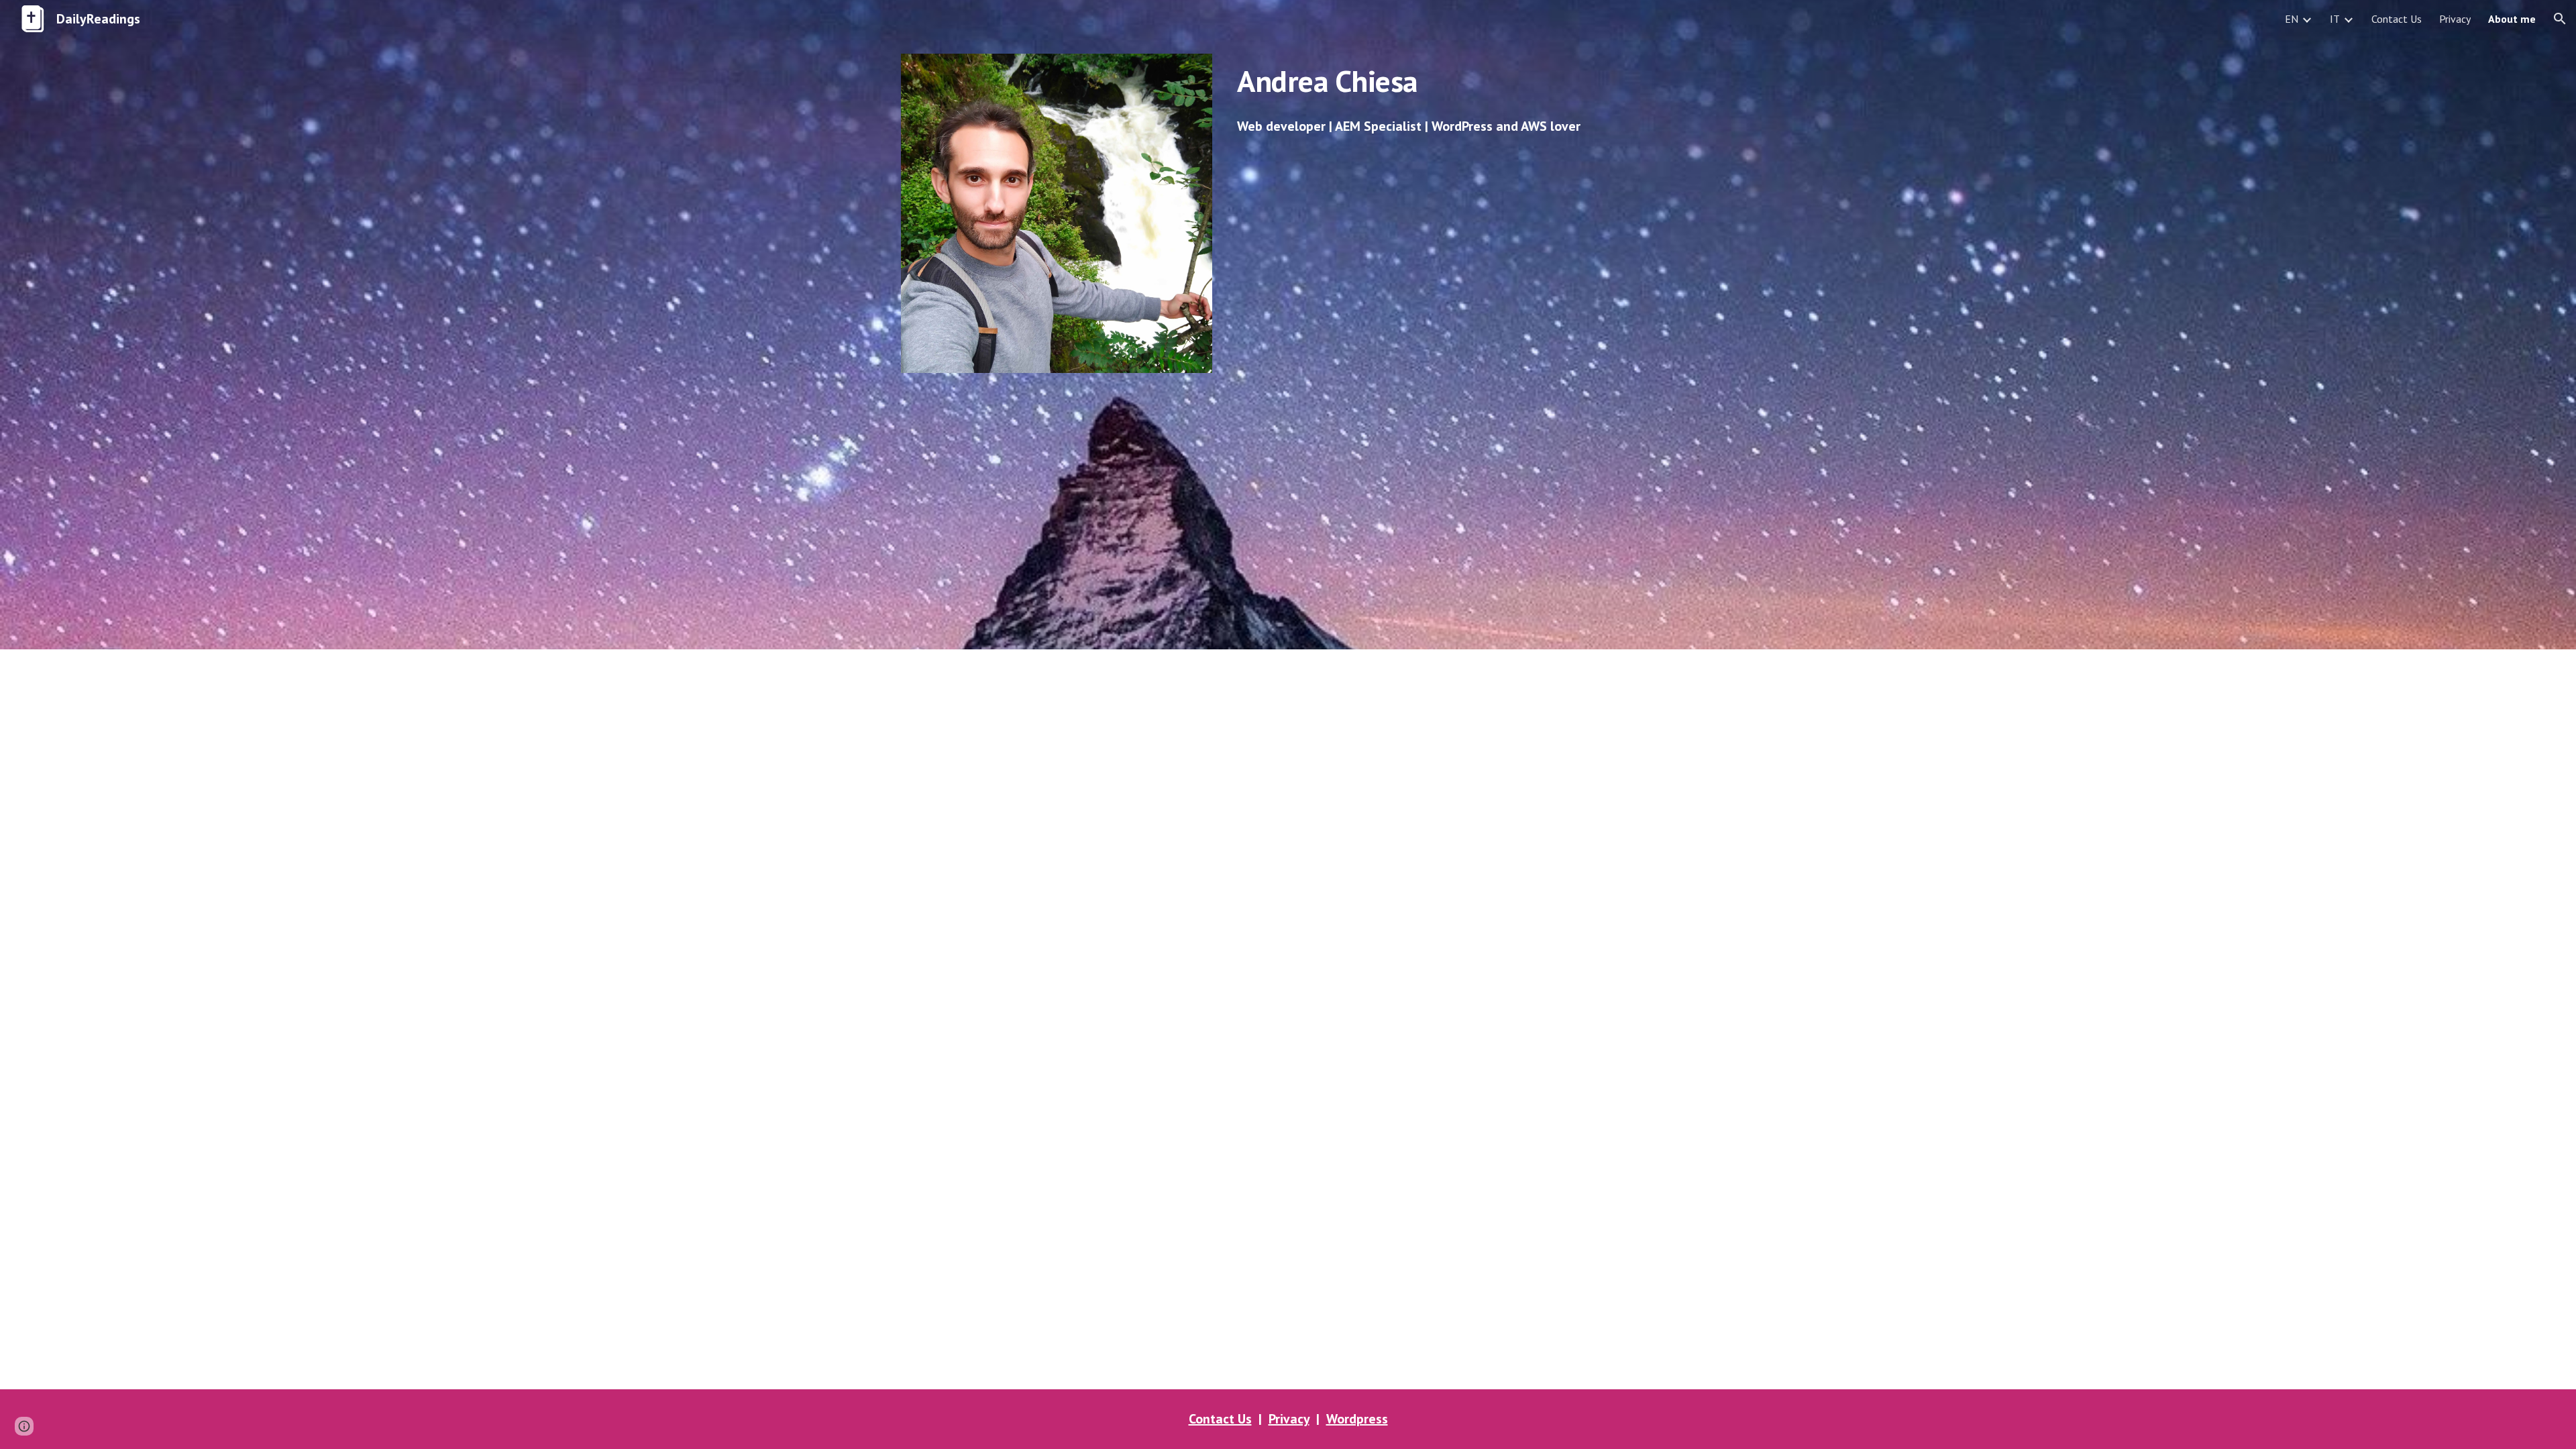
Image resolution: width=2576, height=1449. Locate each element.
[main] (1453, 81)
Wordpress (1357, 1419)
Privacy (1289, 1419)
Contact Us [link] (2397, 19)
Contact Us (1220, 1419)
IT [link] (2335, 19)
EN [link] (2292, 19)
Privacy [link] (2455, 19)
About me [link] (2512, 19)
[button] (2560, 19)
